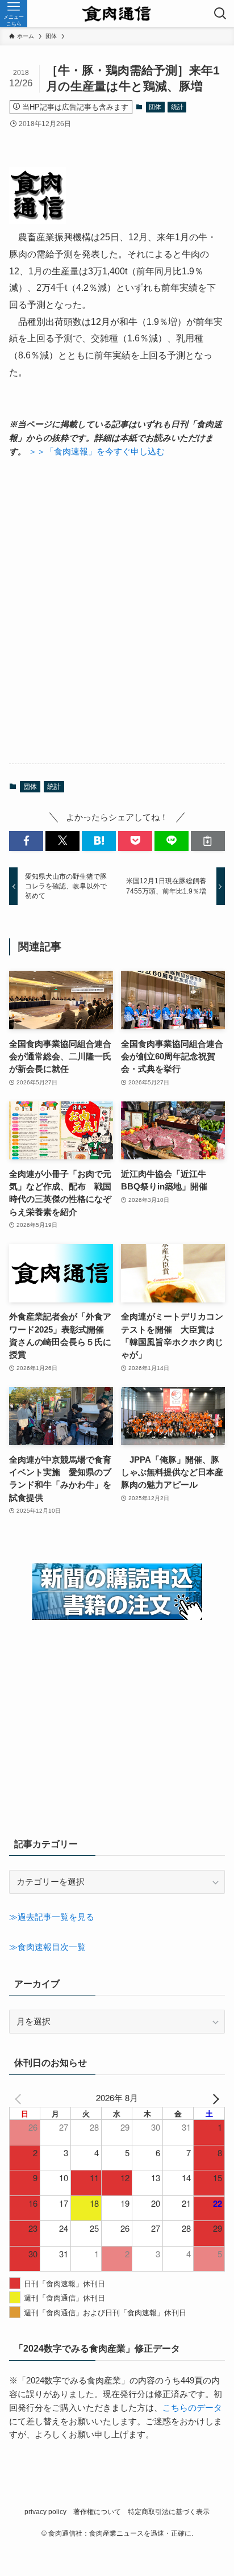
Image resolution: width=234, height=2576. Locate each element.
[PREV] (20, 2098)
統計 (177, 107)
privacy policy (45, 2512)
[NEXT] (214, 2098)
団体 (155, 107)
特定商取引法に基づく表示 (169, 2512)
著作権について (97, 2512)
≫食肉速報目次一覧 (47, 1947)
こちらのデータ (192, 2408)
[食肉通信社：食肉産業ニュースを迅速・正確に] (117, 14)
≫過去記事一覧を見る (52, 1917)
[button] (26, 841)
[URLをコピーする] (208, 841)
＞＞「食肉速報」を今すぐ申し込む (97, 452)
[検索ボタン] (220, 14)
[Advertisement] (117, 611)
